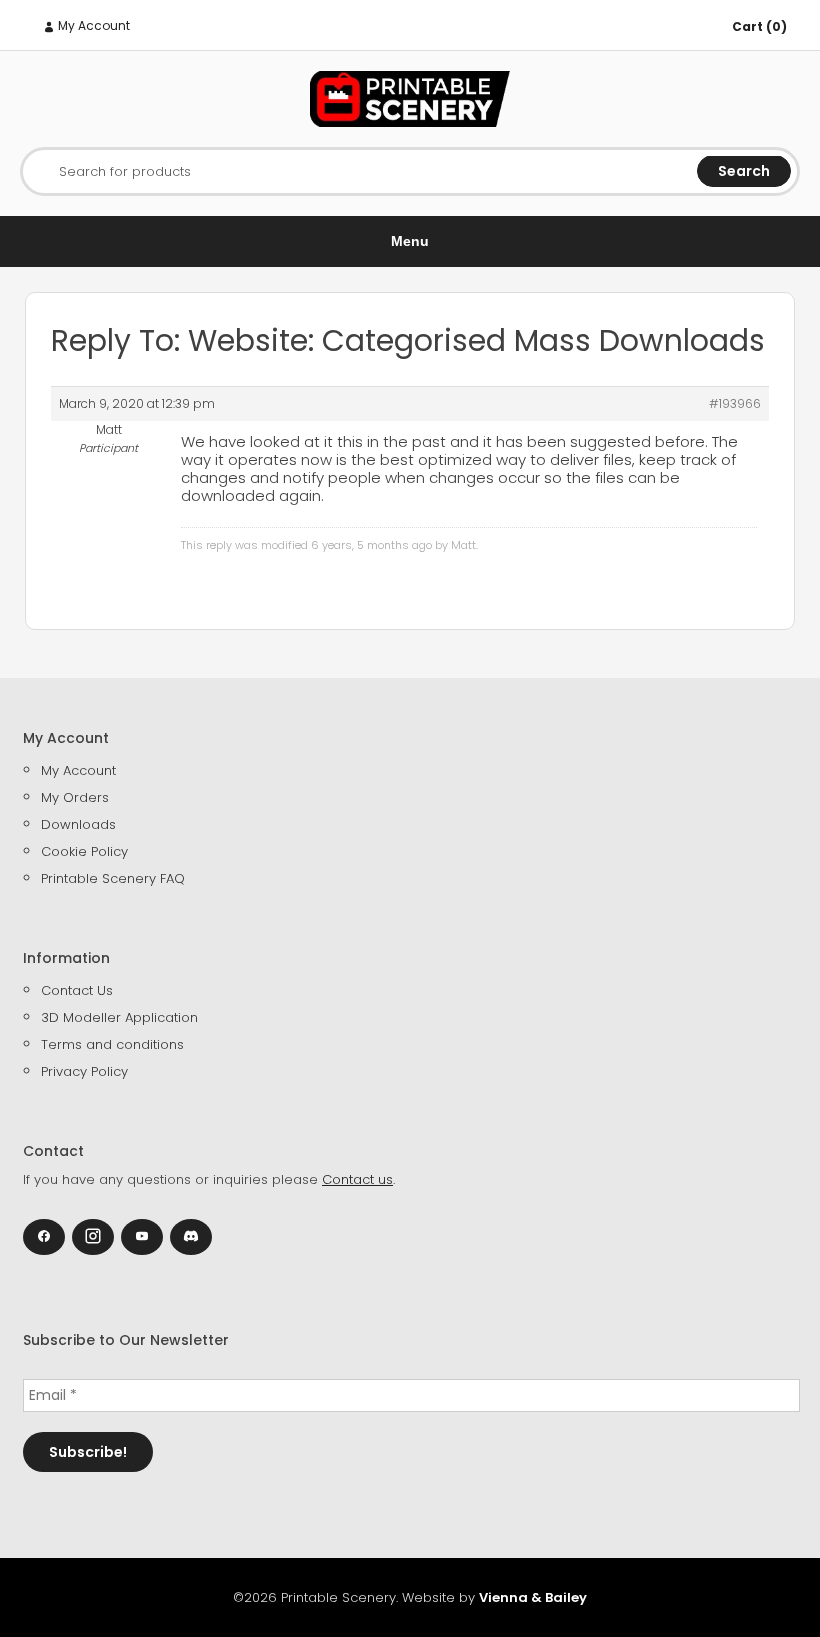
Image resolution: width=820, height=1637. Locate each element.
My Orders (75, 797)
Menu (410, 241)
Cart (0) (759, 26)
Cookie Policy (84, 851)
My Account (92, 25)
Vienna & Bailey (533, 1597)
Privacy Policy (84, 1071)
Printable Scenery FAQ (113, 878)
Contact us (357, 1179)
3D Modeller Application (119, 1017)
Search (744, 171)
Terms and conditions (112, 1044)
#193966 (735, 403)
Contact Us (77, 990)
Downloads (78, 824)
